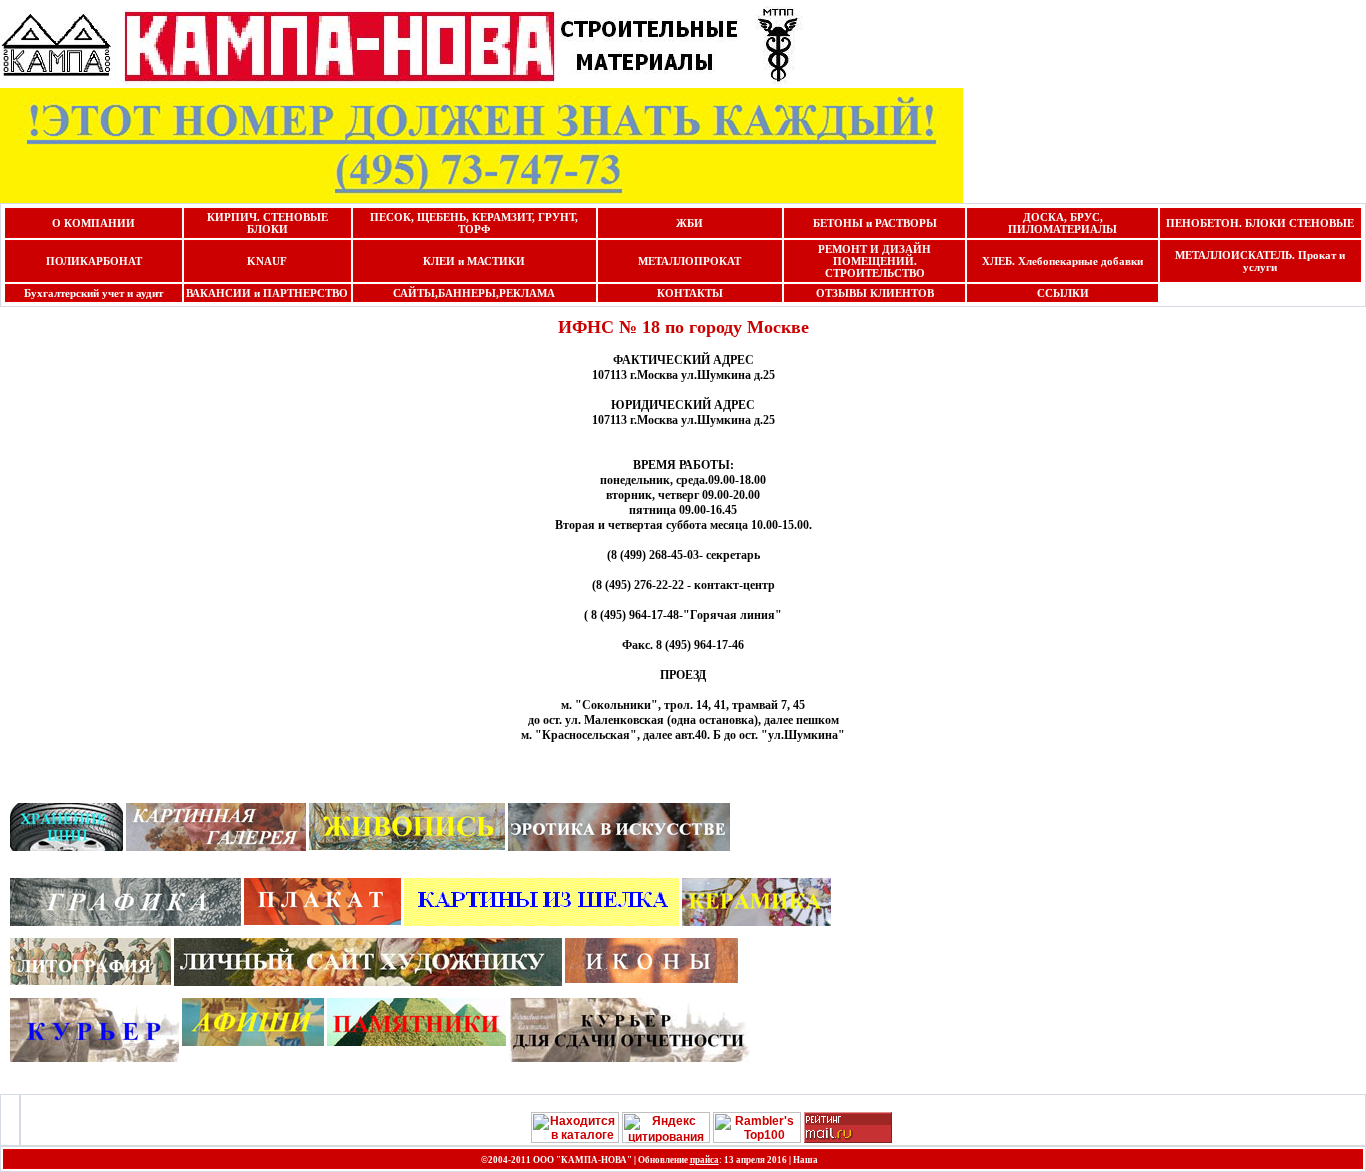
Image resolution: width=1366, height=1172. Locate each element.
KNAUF (267, 261)
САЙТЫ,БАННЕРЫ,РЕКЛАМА (474, 293)
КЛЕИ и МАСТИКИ (474, 261)
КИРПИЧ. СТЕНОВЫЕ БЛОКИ (267, 223)
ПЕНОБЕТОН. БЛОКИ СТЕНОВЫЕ (1260, 223)
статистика (853, 1159)
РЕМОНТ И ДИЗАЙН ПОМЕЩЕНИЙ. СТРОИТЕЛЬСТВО (874, 261)
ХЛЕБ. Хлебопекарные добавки (1062, 261)
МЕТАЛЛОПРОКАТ (689, 261)
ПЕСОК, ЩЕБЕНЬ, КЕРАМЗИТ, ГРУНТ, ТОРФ (474, 223)
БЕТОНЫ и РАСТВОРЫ (875, 223)
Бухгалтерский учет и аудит (93, 293)
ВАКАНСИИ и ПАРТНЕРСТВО (267, 293)
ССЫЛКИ (1063, 293)
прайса (704, 1160)
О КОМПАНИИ (93, 223)
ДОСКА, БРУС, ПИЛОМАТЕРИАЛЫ (1062, 223)
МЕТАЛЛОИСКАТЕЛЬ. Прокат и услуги (1260, 261)
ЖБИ (689, 223)
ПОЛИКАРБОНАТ (94, 261)
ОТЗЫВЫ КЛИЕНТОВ (875, 293)
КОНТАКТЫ (690, 293)
